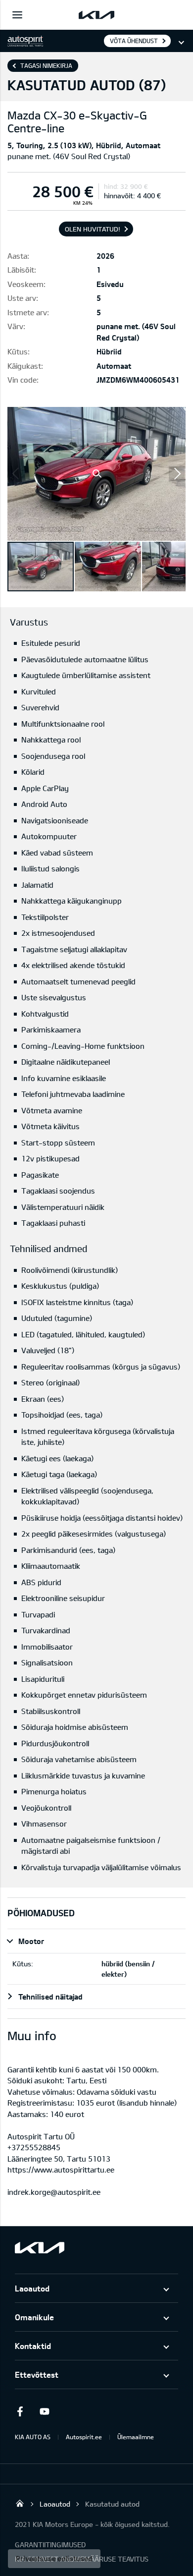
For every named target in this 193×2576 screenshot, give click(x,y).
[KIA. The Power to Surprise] (40, 2248)
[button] (96, 474)
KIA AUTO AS (33, 2437)
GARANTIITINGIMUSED (50, 2545)
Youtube (45, 2411)
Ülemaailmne (136, 2437)
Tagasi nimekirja (46, 65)
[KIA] (96, 15)
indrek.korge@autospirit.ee (54, 2192)
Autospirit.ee (84, 2437)
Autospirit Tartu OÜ (20, 2503)
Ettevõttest (37, 2375)
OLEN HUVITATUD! (93, 229)
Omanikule (34, 2317)
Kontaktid (33, 2346)
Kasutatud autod (112, 2504)
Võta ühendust (134, 41)
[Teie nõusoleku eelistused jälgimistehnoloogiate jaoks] (54, 2559)
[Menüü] (17, 15)
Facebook (20, 2411)
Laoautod (32, 2288)
